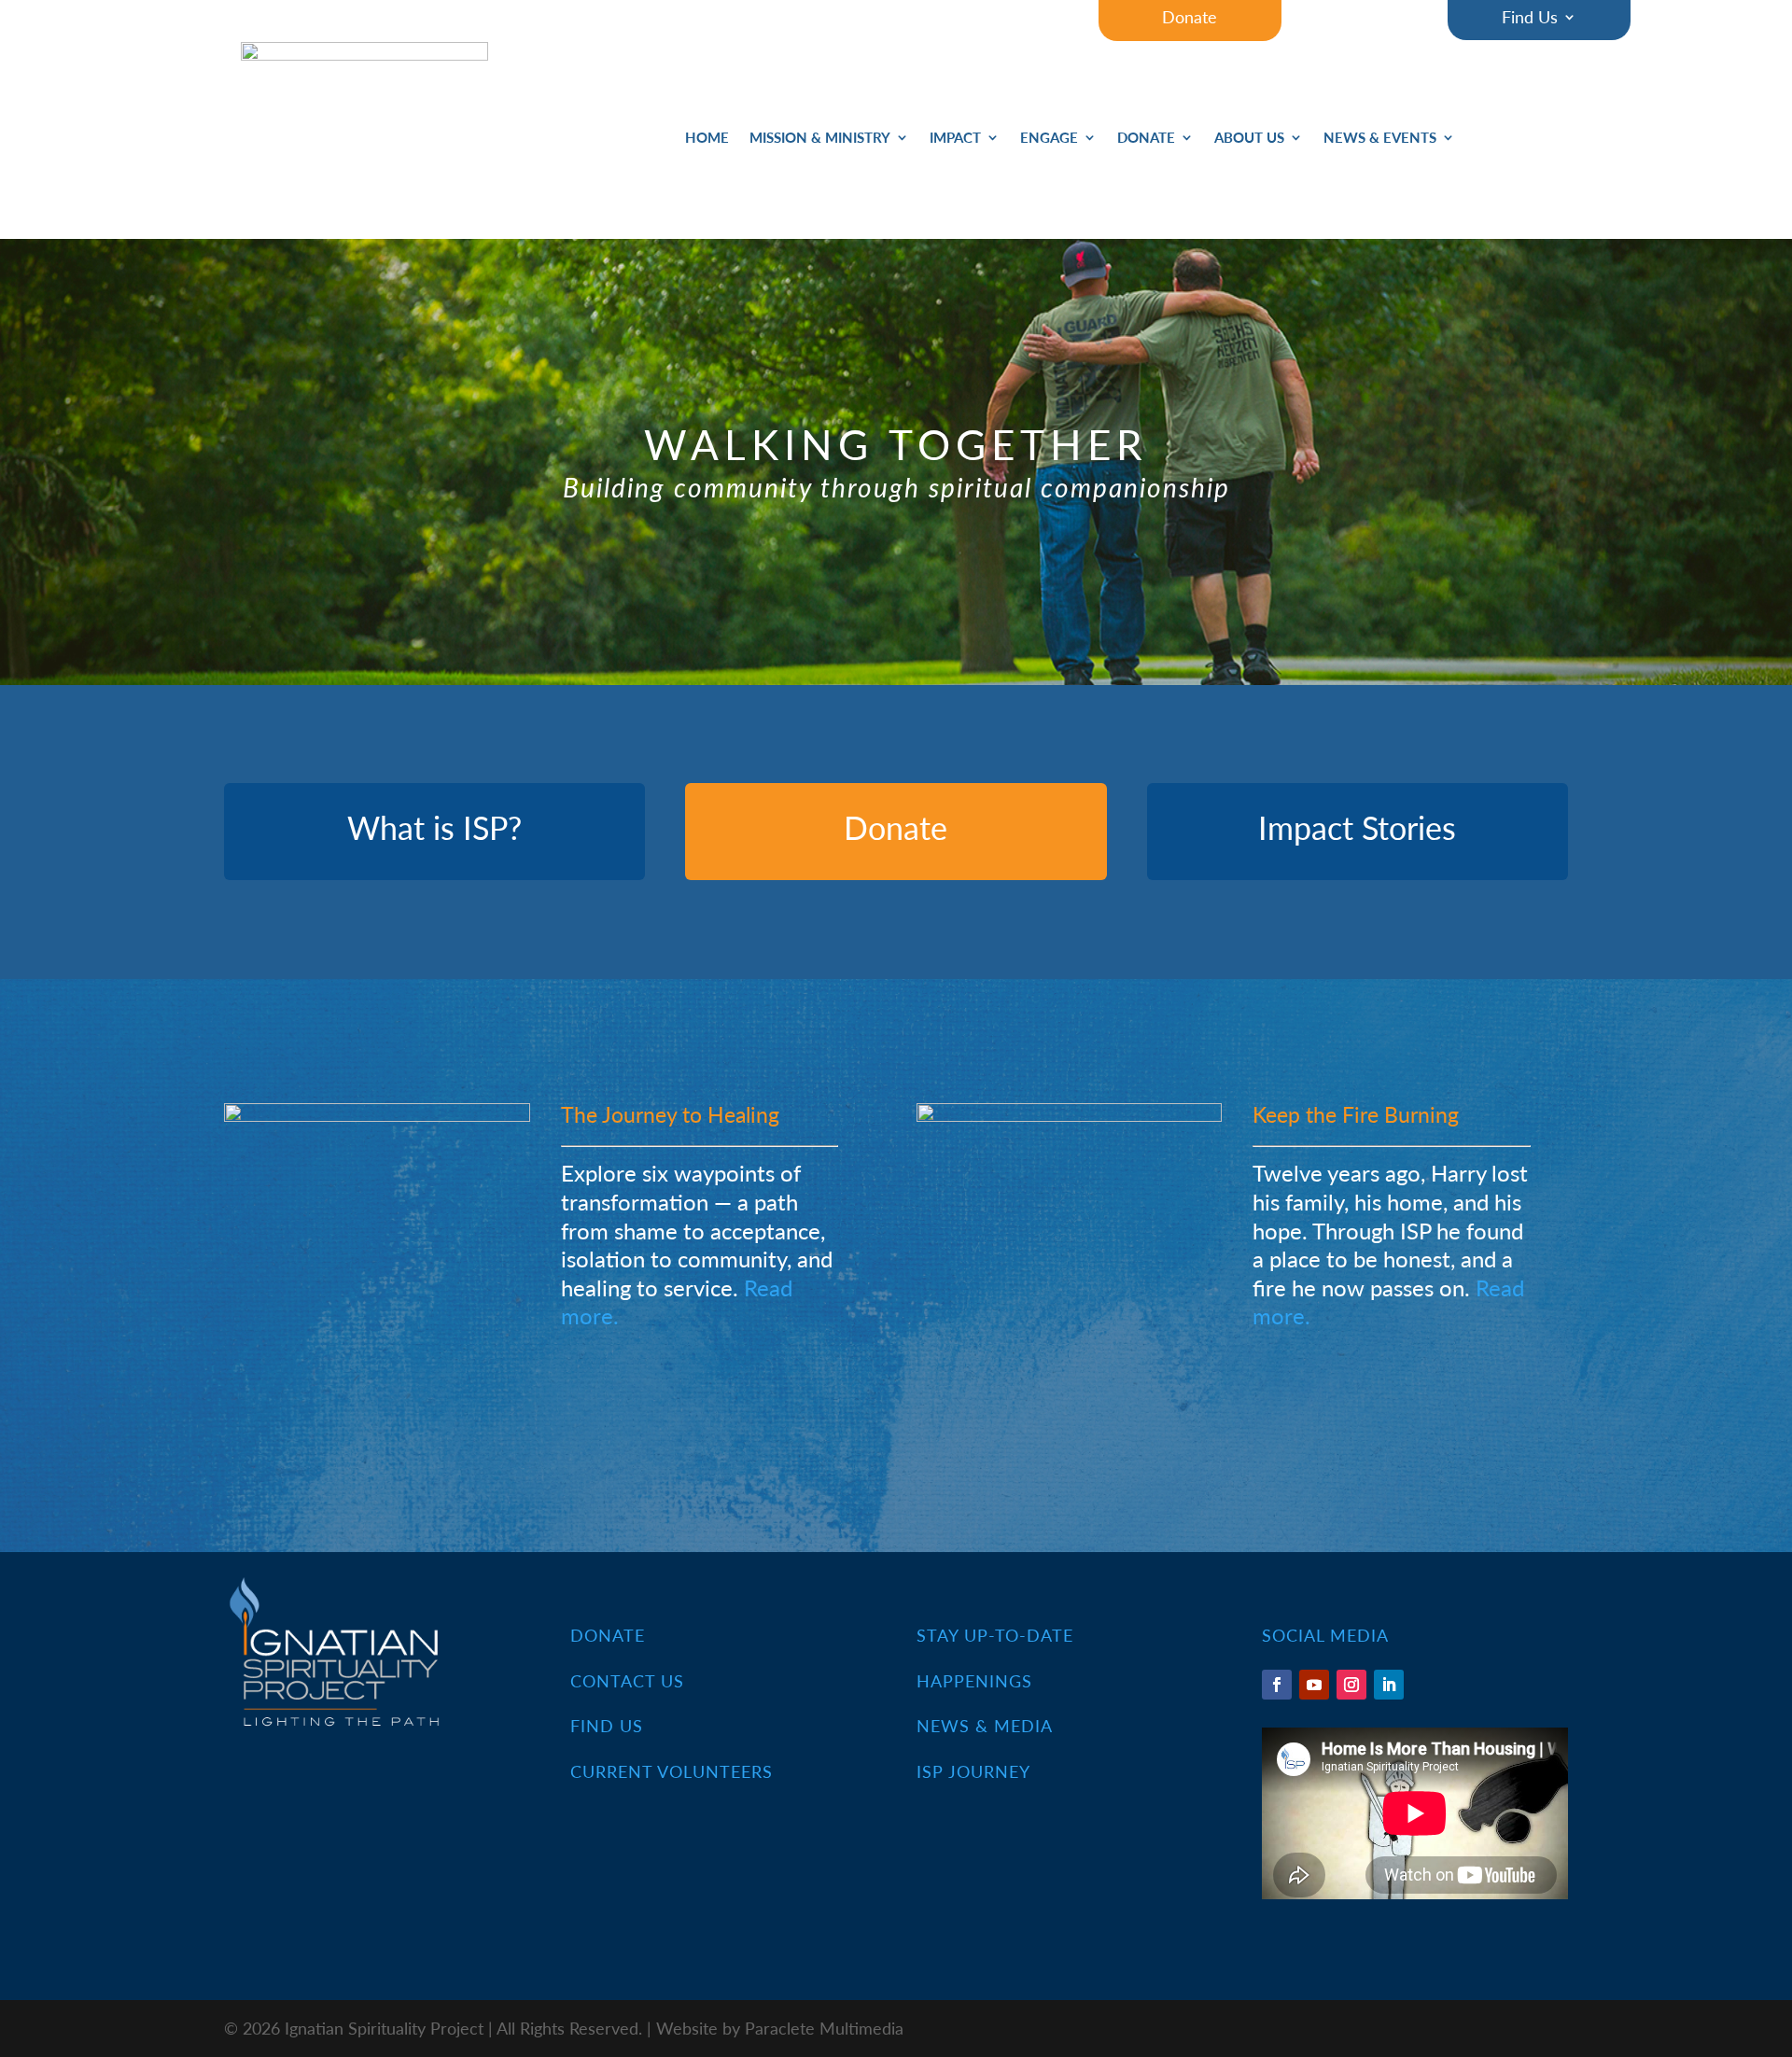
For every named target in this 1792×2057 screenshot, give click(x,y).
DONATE (608, 1635)
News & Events (1380, 139)
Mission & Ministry (820, 139)
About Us (1249, 139)
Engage (1049, 139)
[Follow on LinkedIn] (1389, 1685)
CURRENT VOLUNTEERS (672, 1771)
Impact (955, 139)
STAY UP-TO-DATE (995, 1635)
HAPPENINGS (974, 1680)
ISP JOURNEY (973, 1771)
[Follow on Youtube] (1314, 1685)
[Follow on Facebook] (1277, 1685)
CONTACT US (627, 1680)
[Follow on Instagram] (1351, 1685)
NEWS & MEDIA (985, 1725)
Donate (1146, 139)
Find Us (1530, 19)
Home (707, 139)
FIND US (607, 1725)
